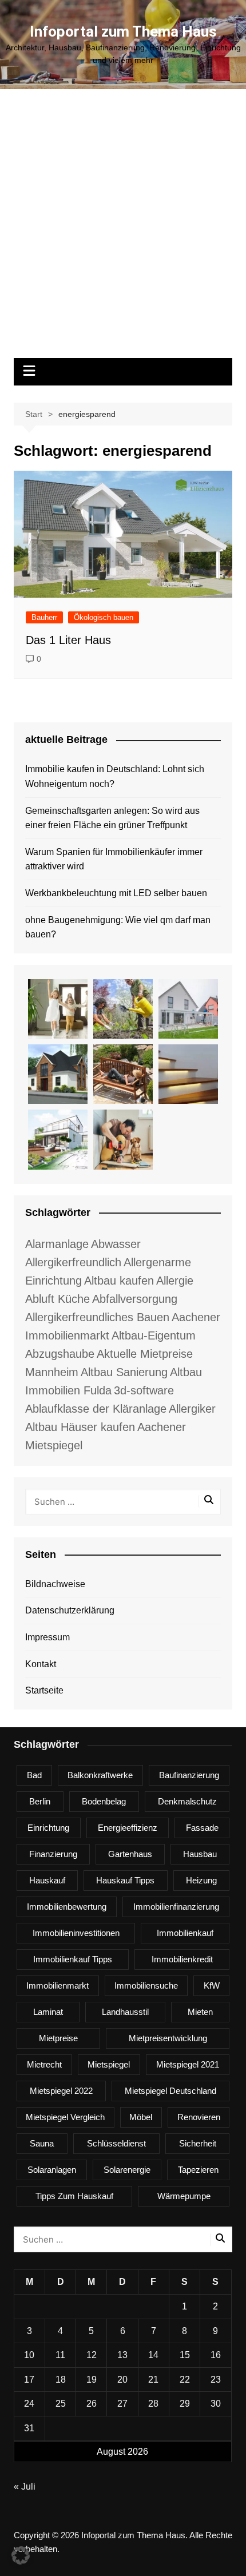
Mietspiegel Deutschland (170, 2091)
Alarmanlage (57, 1244)
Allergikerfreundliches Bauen (97, 1317)
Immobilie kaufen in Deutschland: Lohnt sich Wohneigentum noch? (115, 776)
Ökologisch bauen (104, 617)
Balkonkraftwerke (100, 1775)
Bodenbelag (104, 1801)
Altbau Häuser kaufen (80, 1427)
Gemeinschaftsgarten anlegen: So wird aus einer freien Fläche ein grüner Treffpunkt (112, 818)
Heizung (201, 1880)
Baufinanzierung (189, 1775)
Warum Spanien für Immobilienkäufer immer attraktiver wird (114, 859)
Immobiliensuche (146, 1985)
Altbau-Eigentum (154, 1335)
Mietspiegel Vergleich (65, 2117)
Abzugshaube (60, 1354)
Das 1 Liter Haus (68, 640)
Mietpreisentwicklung (168, 2038)
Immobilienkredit (182, 1959)
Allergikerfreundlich (73, 1262)
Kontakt (41, 1664)
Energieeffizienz (128, 1828)
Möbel (141, 2117)
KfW (212, 1985)
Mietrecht (44, 2064)
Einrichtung (48, 1828)
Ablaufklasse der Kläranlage (96, 1409)
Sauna (42, 2143)
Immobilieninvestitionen (76, 1933)
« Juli (25, 2486)
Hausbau (200, 1854)
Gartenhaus (130, 1854)
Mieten (200, 2012)
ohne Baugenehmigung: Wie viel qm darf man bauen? (118, 927)
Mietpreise (58, 2038)
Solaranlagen (52, 2170)
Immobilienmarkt (57, 1985)
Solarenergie (127, 2170)
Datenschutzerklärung (70, 1610)
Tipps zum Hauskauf (74, 2196)
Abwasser (116, 1244)
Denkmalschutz (187, 1801)
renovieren (199, 2117)
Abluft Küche (57, 1299)
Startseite (44, 1690)
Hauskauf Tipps (125, 1880)
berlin (40, 1801)
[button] (21, 2555)
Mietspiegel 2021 (188, 2064)
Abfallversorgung (135, 1299)
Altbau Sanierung (124, 1372)
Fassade (202, 1828)
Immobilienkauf (185, 1933)
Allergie (175, 1281)
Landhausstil (125, 2012)
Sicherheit (198, 2143)
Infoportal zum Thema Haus (123, 31)
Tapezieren (198, 2170)
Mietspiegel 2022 (61, 2091)
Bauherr (44, 617)
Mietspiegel (109, 2064)
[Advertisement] (123, 229)
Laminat (48, 2012)
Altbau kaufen (119, 1281)
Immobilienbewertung (67, 1907)
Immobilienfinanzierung (176, 1907)
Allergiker (192, 1409)
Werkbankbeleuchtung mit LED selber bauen (116, 893)
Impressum (47, 1637)
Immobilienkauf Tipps (73, 1959)
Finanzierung (53, 1854)
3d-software (144, 1390)
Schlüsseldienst (116, 2143)
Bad (34, 1775)
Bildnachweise (55, 1584)
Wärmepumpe (184, 2196)
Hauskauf (47, 1880)
